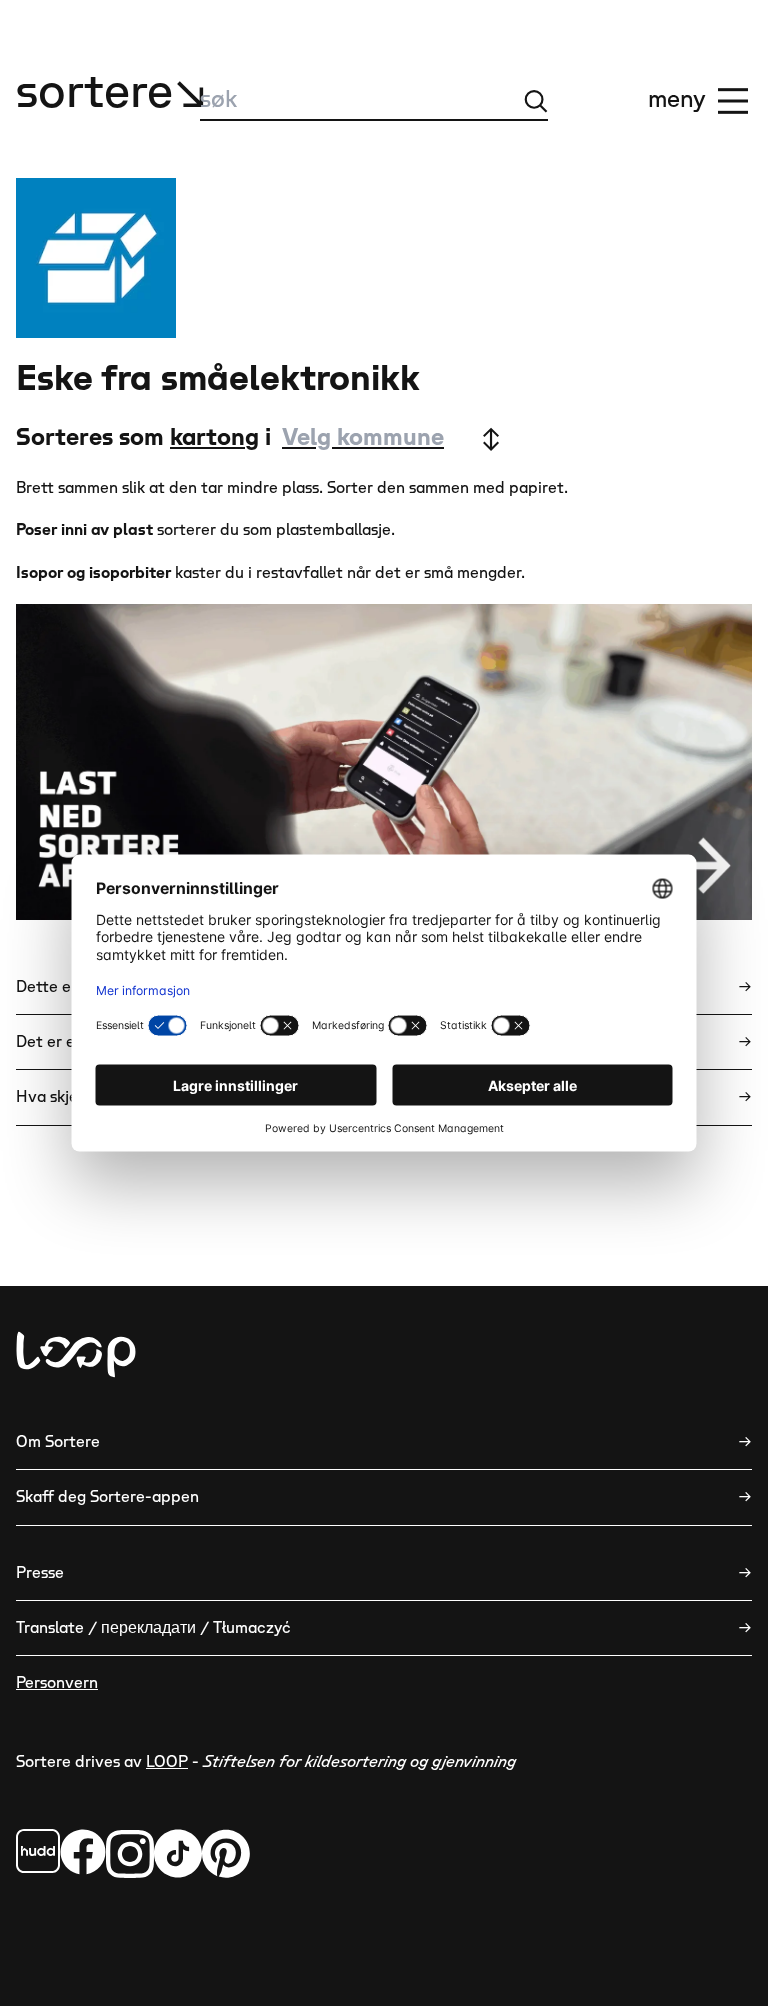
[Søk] (536, 101)
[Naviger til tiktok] (178, 1853)
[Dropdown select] (390, 439)
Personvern (57, 1683)
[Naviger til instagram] (130, 1853)
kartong (214, 438)
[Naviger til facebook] (38, 1851)
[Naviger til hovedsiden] (76, 1354)
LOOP (167, 1762)
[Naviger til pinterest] (226, 1853)
